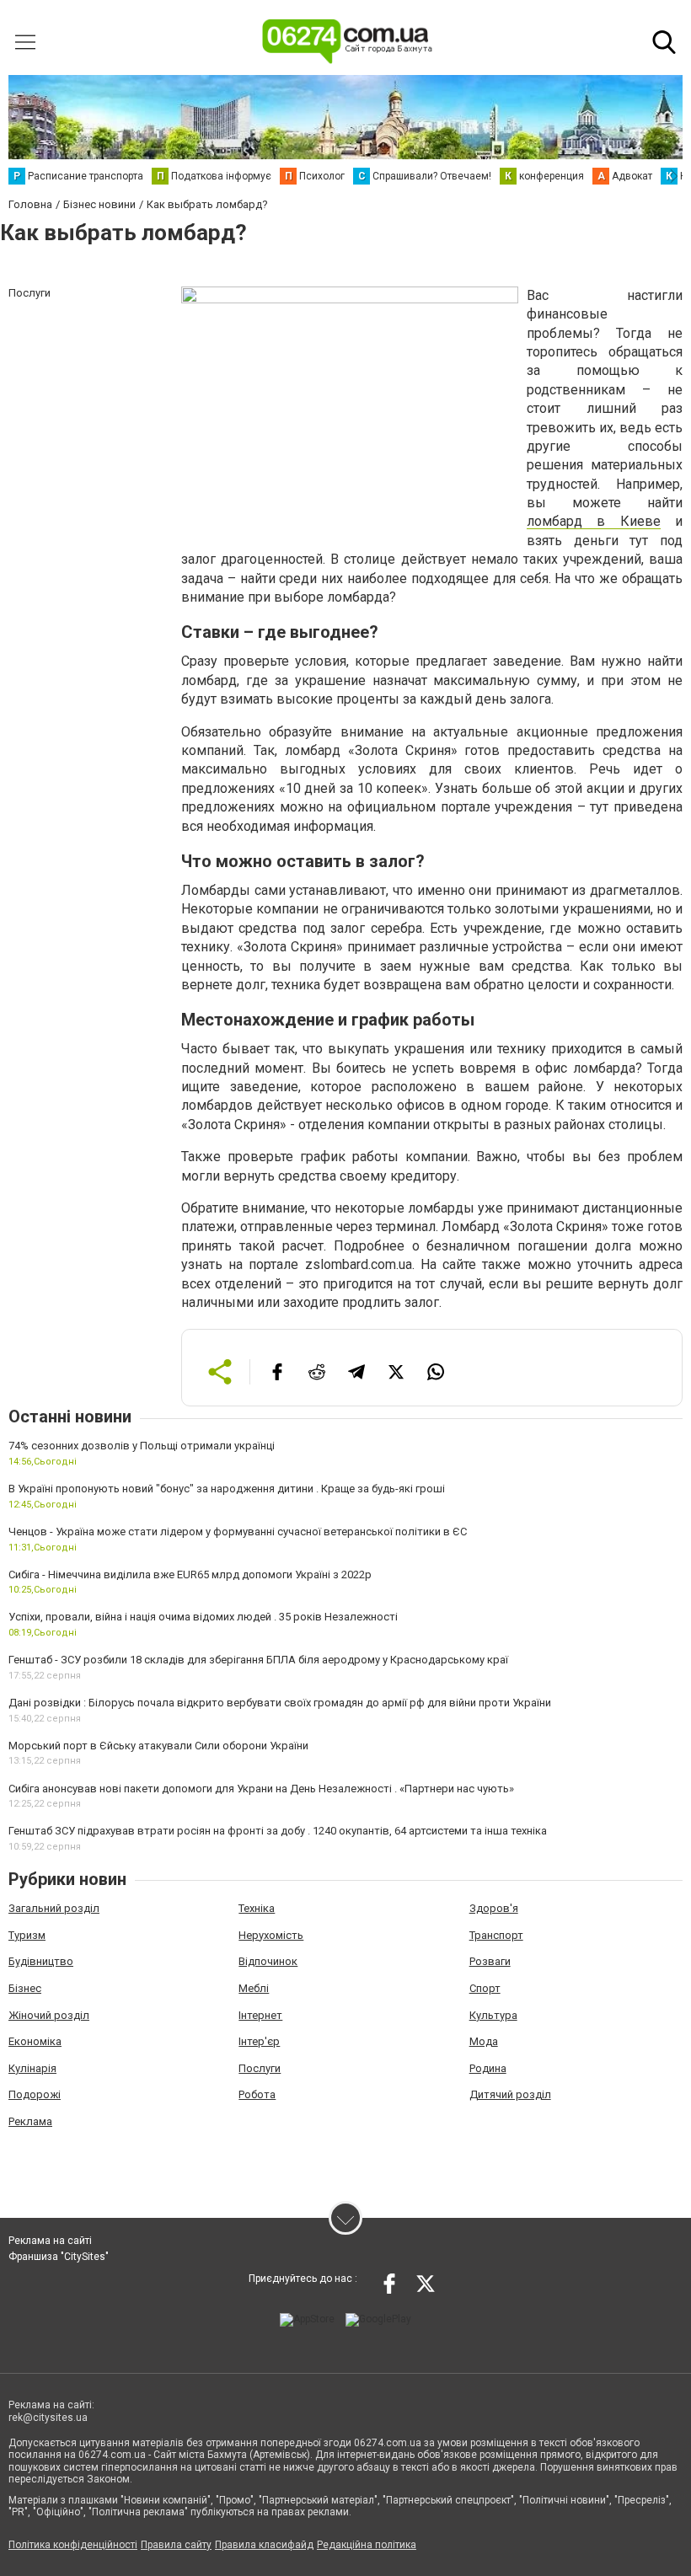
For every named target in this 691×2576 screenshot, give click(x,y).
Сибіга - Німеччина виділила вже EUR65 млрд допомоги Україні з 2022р (190, 1575)
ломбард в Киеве (594, 521)
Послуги (260, 2068)
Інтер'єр (259, 2041)
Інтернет (260, 2015)
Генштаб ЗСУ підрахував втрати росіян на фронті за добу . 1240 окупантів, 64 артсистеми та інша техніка (278, 1831)
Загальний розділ (54, 1908)
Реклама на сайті (50, 2241)
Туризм (27, 1935)
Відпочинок (268, 1961)
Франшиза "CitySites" (59, 2257)
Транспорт (496, 1935)
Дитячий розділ (510, 2094)
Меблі (254, 1988)
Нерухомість (271, 1935)
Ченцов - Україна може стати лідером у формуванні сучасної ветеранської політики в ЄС (238, 1532)
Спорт (485, 1988)
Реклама (30, 2121)
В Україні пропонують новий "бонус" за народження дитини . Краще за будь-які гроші (227, 1489)
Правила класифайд (264, 2545)
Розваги (490, 1961)
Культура (493, 2015)
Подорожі (35, 2094)
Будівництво (41, 1961)
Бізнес (25, 1988)
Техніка (257, 1908)
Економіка (35, 2041)
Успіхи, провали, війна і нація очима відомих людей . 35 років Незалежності (203, 1617)
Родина (488, 2068)
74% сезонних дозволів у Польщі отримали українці (142, 1446)
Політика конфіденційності (73, 2545)
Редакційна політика (367, 2545)
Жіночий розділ (49, 2015)
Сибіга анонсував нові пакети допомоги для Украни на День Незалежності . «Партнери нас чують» (261, 1789)
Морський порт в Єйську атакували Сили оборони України (158, 1746)
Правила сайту (176, 2545)
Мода (484, 2041)
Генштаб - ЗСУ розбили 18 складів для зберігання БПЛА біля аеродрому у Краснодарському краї (258, 1660)
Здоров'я (494, 1908)
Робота (257, 2094)
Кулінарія (32, 2068)
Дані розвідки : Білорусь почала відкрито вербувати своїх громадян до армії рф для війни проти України (280, 1703)
